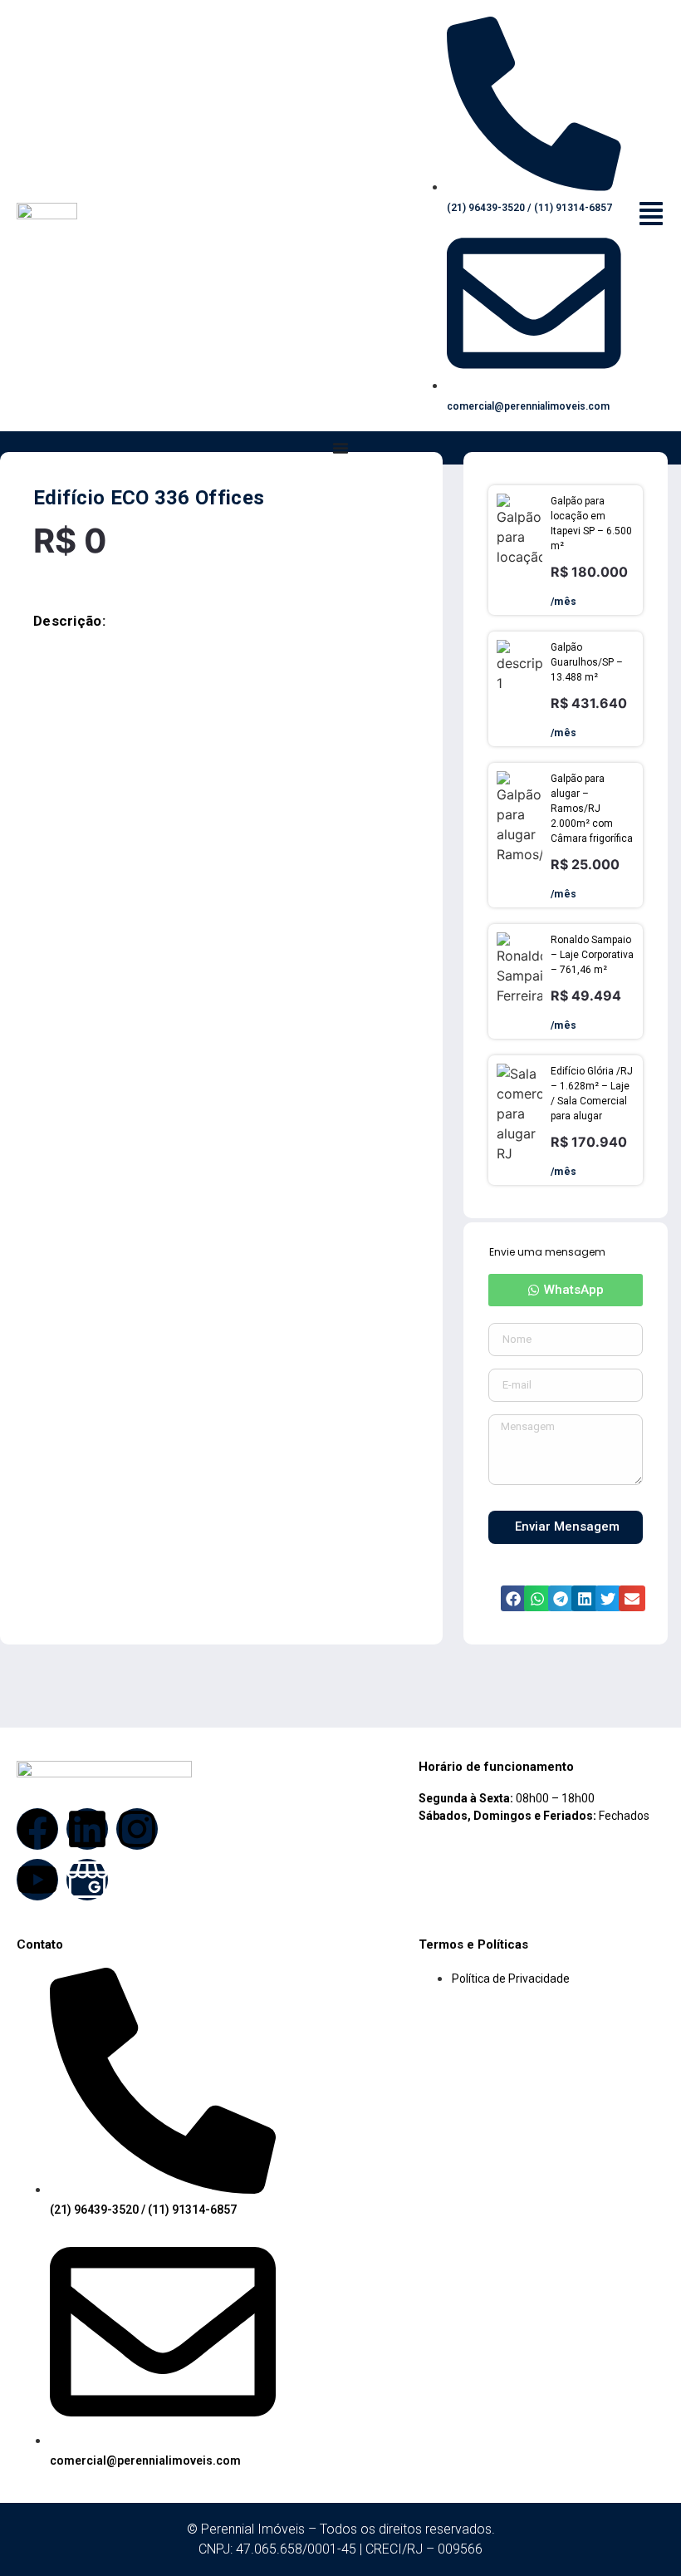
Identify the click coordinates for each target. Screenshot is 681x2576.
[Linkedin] (87, 1829)
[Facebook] (37, 1829)
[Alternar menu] (340, 448)
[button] (566, 1290)
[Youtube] (37, 1880)
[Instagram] (137, 1829)
